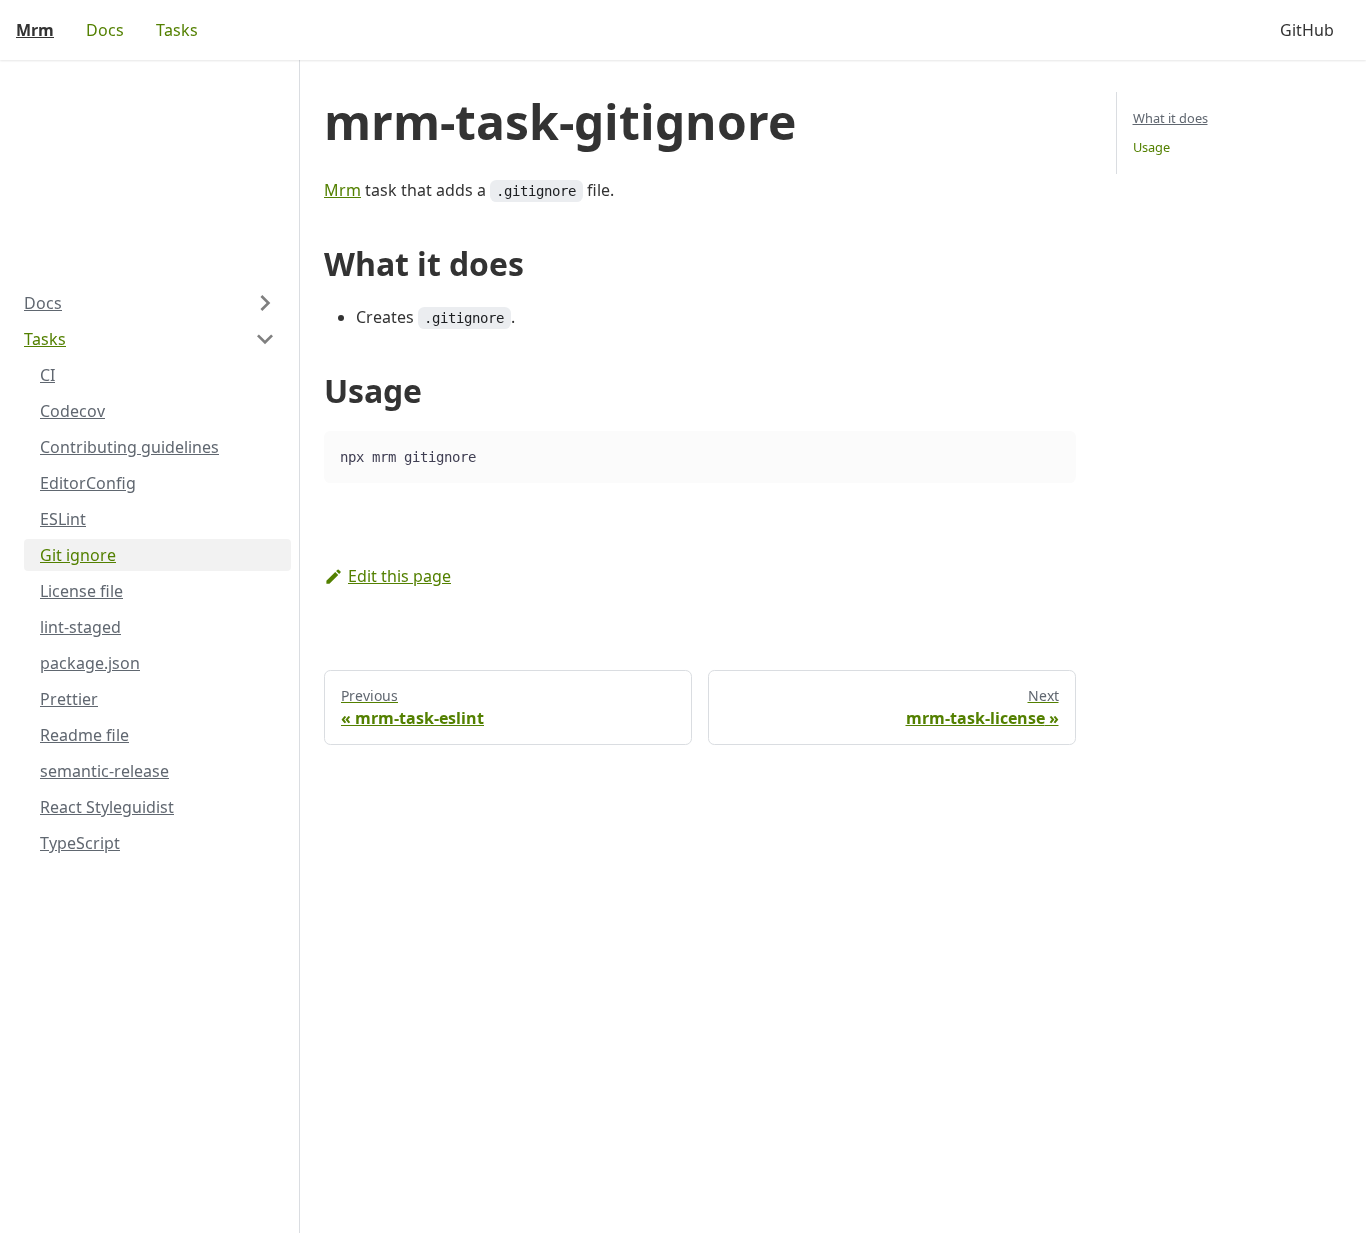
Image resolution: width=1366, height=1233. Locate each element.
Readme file (84, 735)
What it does (1170, 118)
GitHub (1307, 30)
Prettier (69, 699)
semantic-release (104, 771)
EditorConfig (88, 483)
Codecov (72, 411)
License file (81, 591)
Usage (1151, 147)
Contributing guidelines (129, 447)
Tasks (177, 30)
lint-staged (80, 627)
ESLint (63, 519)
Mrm (342, 190)
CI (47, 375)
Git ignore (78, 555)
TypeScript (80, 843)
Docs (105, 30)
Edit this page (399, 576)
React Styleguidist (107, 807)
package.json (90, 663)
